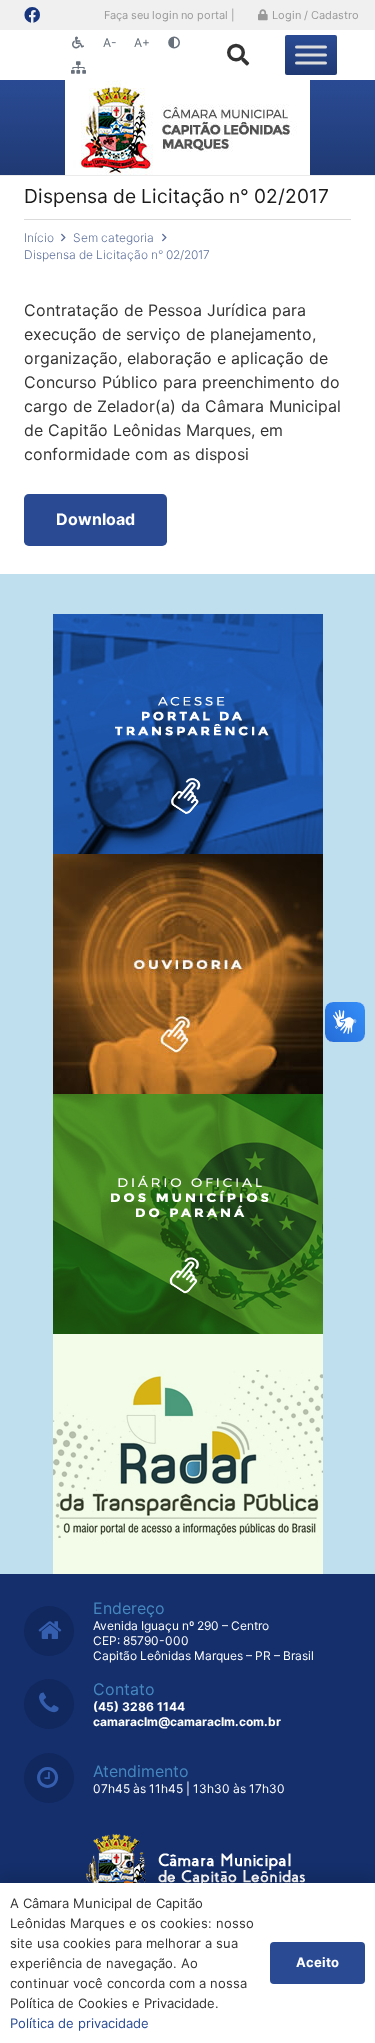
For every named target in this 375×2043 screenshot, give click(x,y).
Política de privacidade (79, 2023)
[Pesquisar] (238, 55)
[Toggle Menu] (311, 54)
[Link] (187, 127)
